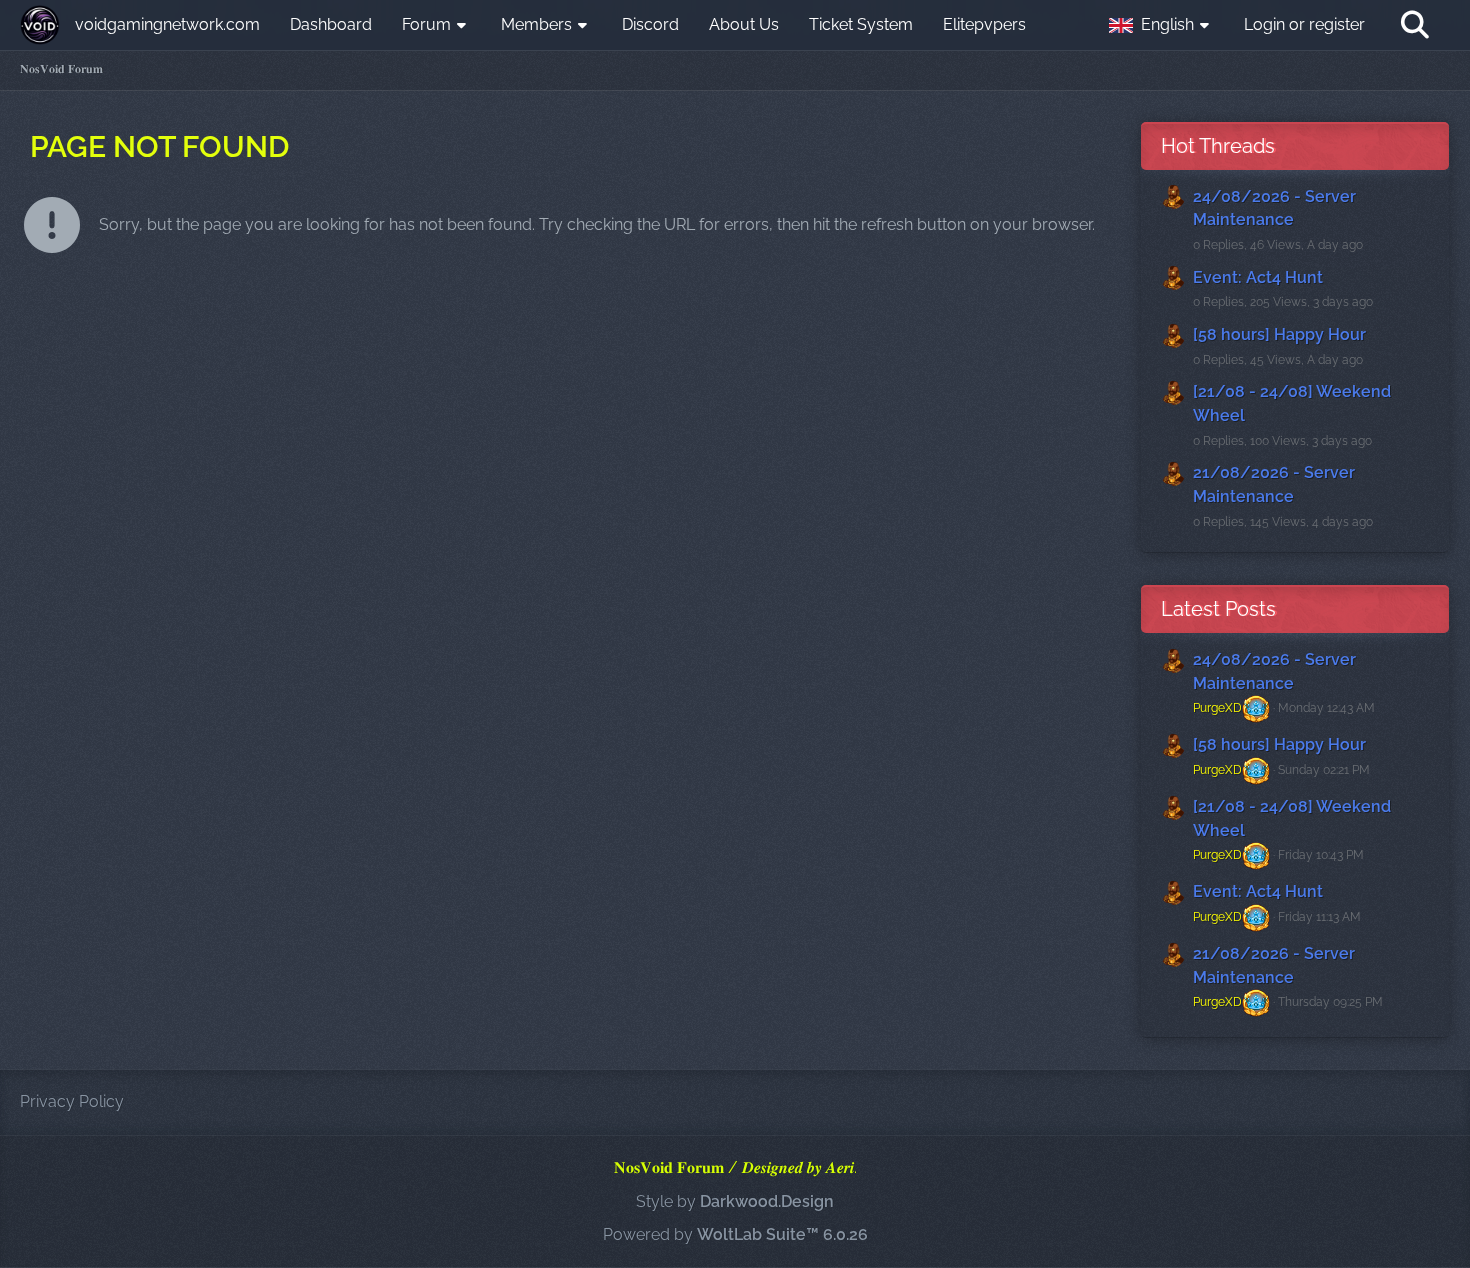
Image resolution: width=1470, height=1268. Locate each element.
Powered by (735, 1234)
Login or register (1304, 24)
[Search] (1415, 25)
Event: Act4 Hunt (1258, 277)
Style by (735, 1201)
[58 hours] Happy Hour (1279, 334)
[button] (1161, 25)
